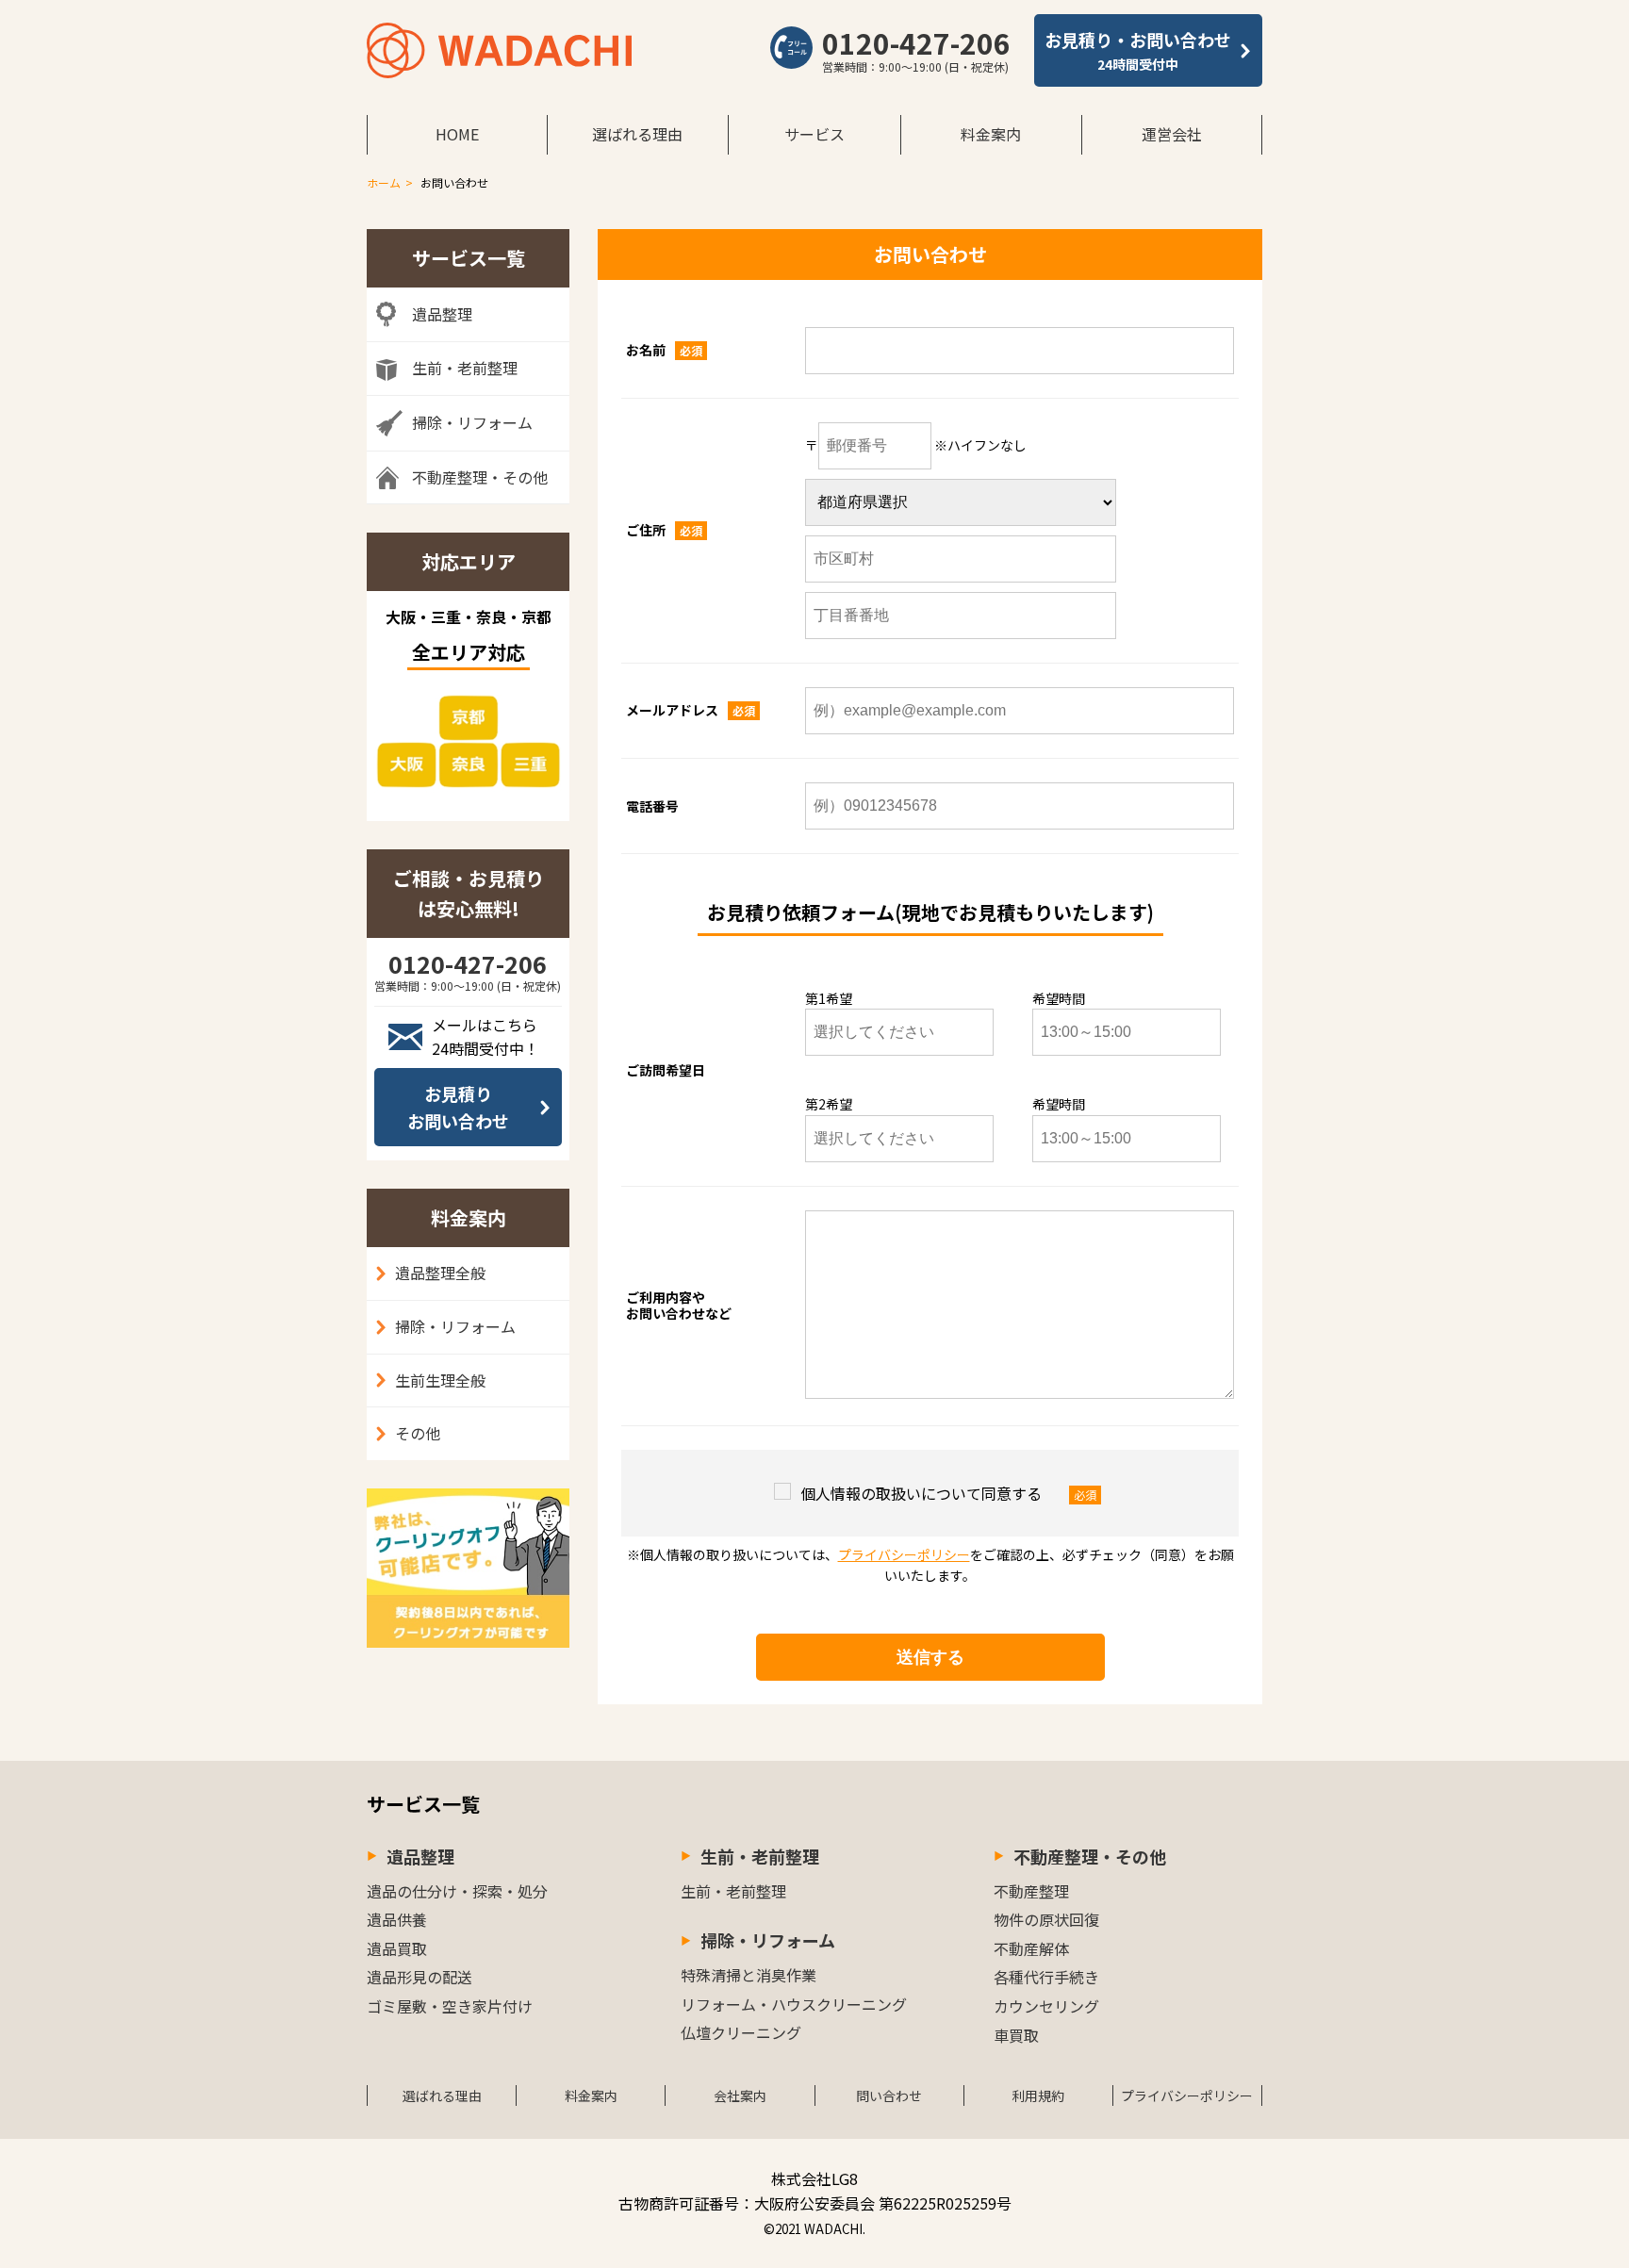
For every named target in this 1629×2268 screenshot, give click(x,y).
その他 (418, 1433)
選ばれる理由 (637, 134)
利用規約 (1038, 2095)
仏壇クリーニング (741, 2032)
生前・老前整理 (760, 1856)
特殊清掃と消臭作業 (749, 1975)
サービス (814, 134)
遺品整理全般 (440, 1273)
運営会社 (1172, 134)
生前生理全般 (440, 1380)
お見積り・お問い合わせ (1138, 50)
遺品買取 (397, 1948)
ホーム (384, 182)
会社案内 (740, 2095)
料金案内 (991, 134)
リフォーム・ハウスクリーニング (794, 2004)
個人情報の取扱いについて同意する (921, 1493)
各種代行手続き (1046, 1977)
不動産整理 (1031, 1891)
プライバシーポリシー (904, 1554)
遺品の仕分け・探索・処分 (457, 1891)
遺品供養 (397, 1919)
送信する (930, 1657)
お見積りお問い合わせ (458, 1107)
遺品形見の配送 (420, 1977)
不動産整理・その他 (1090, 1856)
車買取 (1016, 2035)
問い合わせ (889, 2095)
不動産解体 (1031, 1948)
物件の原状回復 (1046, 1919)
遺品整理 (420, 1856)
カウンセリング (1046, 2006)
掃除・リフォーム (455, 1326)
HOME (457, 134)
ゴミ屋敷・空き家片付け (450, 2006)
